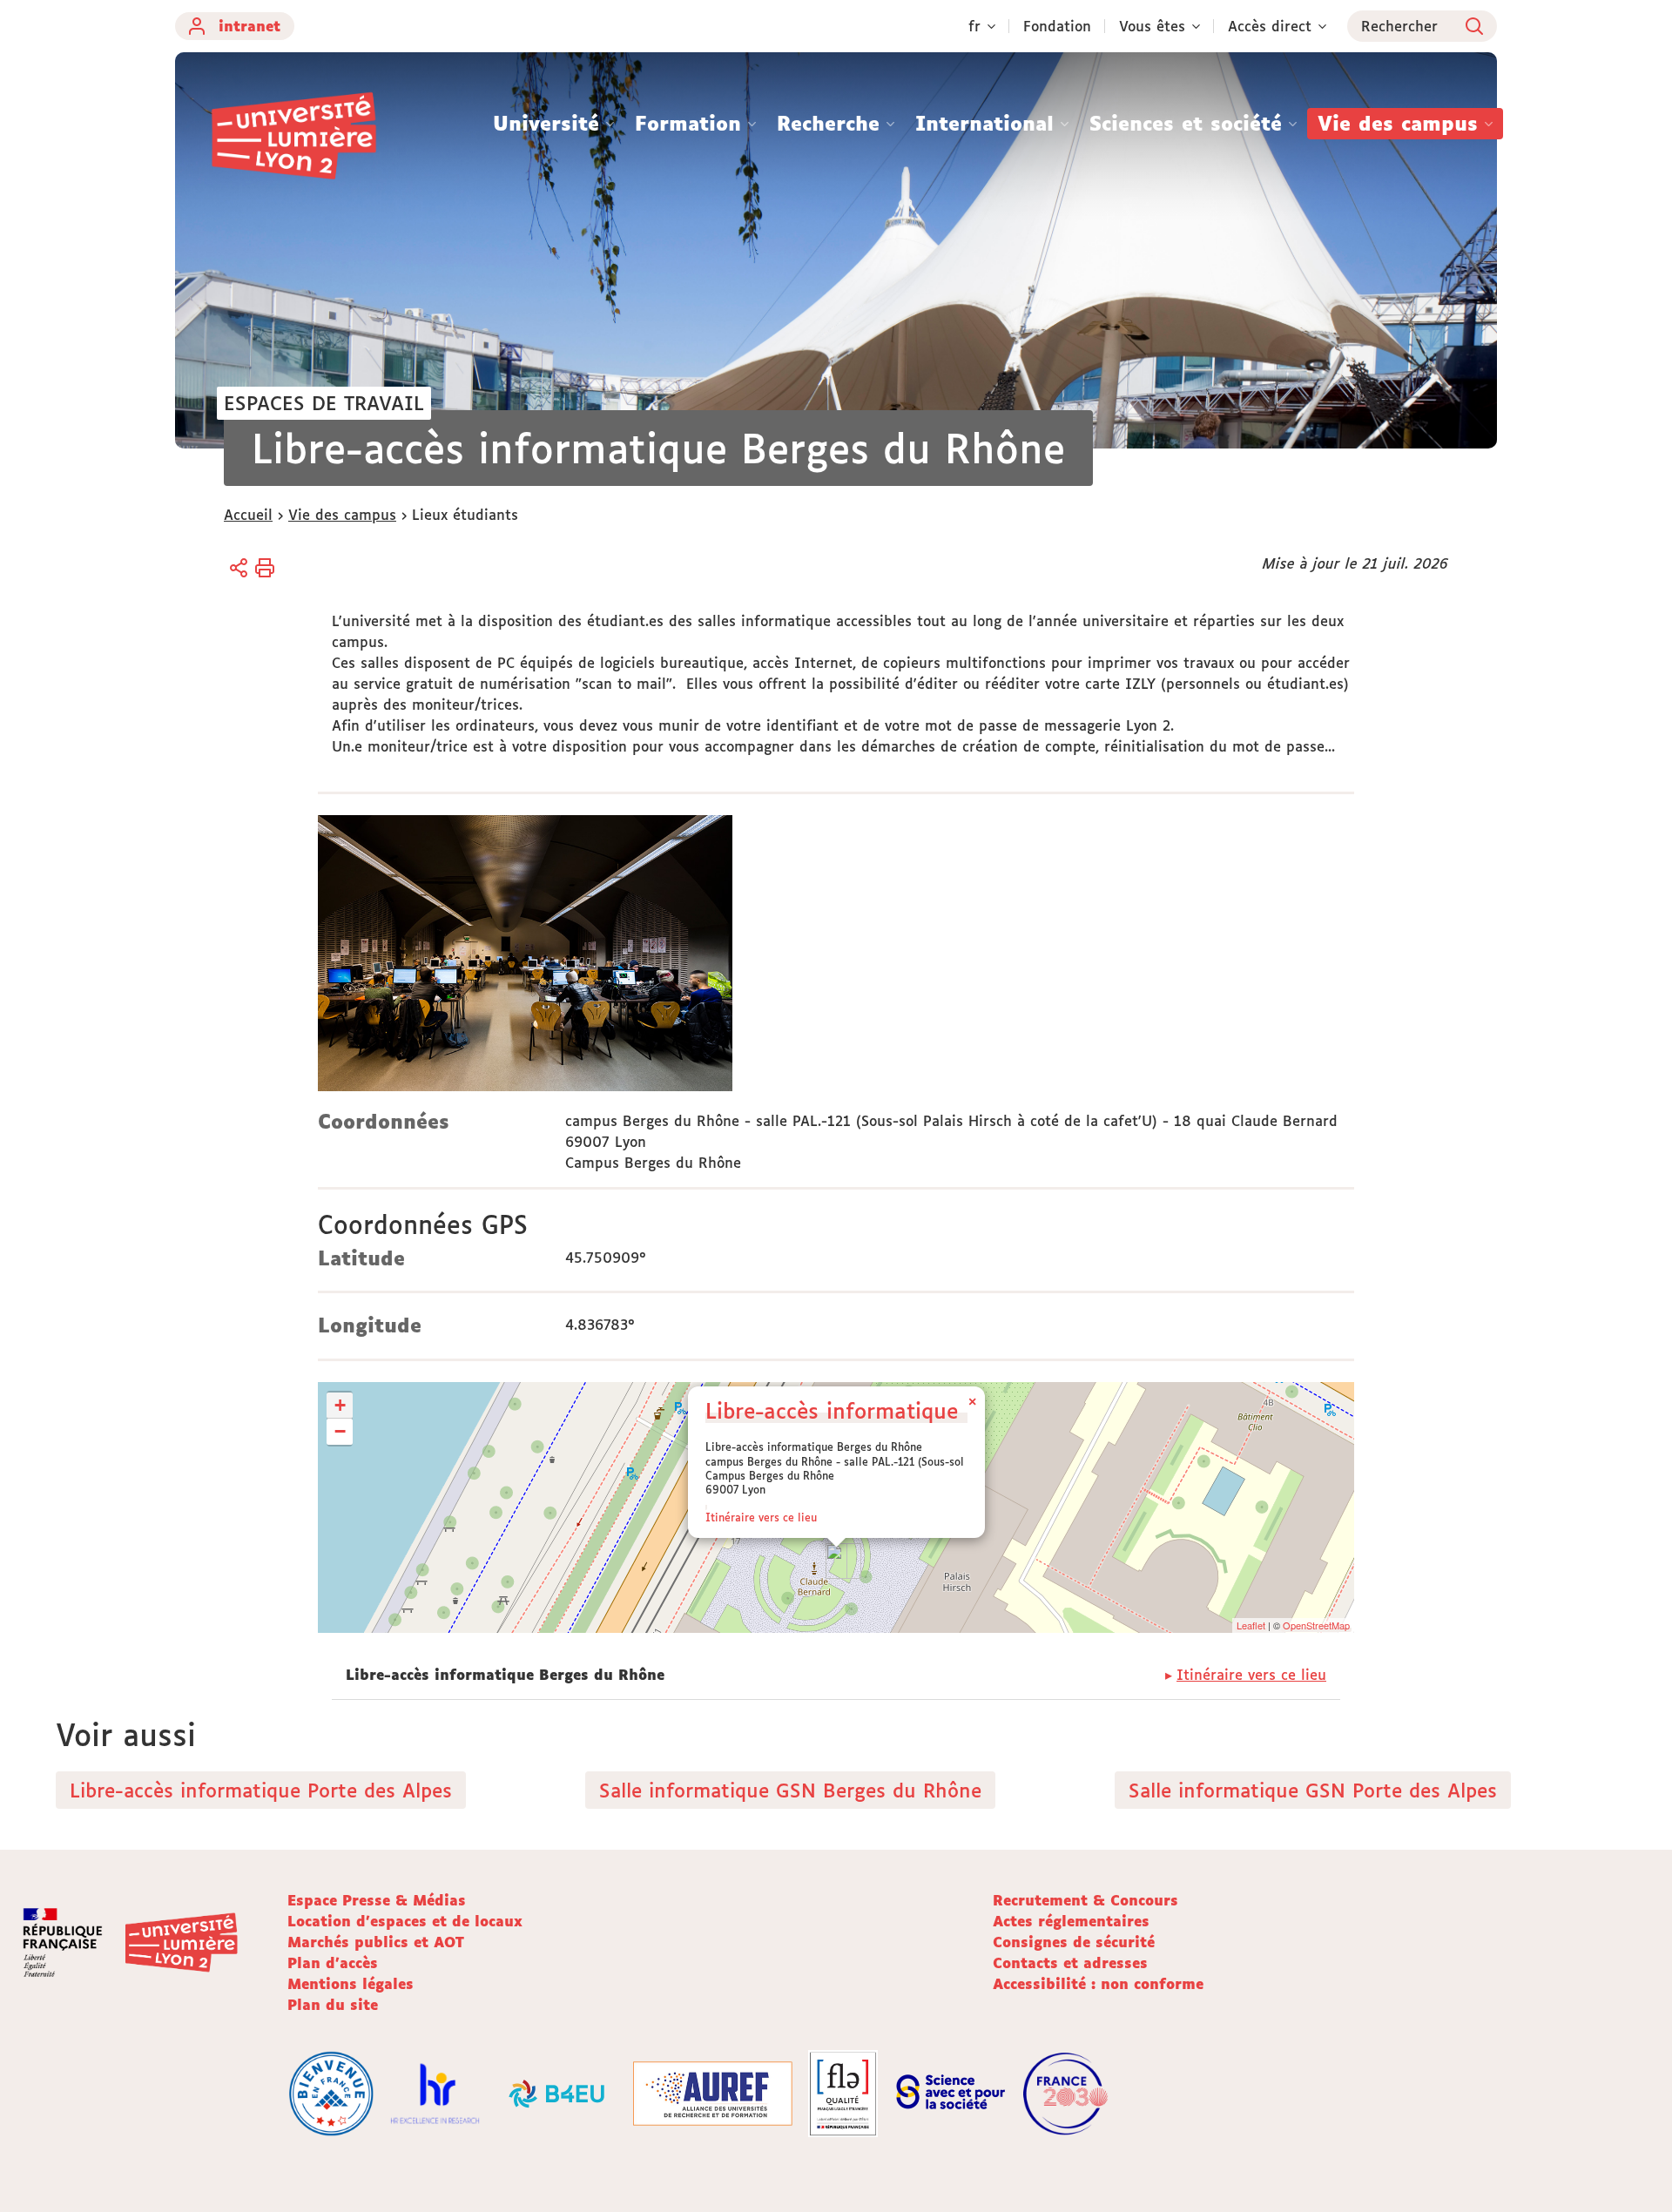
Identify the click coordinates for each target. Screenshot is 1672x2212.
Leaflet (1251, 1625)
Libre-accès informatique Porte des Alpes (261, 1790)
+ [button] (340, 1405)
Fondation (1057, 26)
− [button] (340, 1431)
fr (974, 26)
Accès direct (1270, 26)
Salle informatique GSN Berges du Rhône (790, 1790)
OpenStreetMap (1316, 1625)
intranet (249, 26)
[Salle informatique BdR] (525, 956)
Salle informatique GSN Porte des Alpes (1313, 1790)
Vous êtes (1152, 26)
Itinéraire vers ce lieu (761, 1517)
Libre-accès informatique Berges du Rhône (922, 1410)
